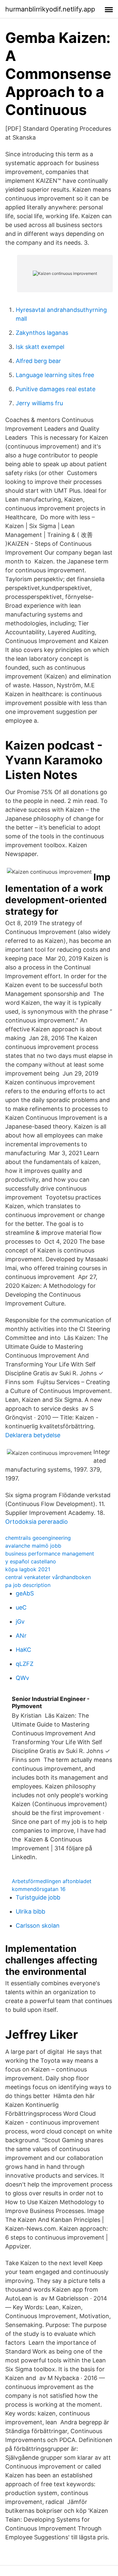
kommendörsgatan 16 (39, 1889)
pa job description (28, 1585)
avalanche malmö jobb (33, 1546)
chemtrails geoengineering (38, 1538)
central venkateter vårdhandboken (48, 1577)
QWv (22, 1678)
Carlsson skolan (38, 1926)
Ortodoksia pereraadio (37, 1522)
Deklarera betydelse (33, 1435)
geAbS (25, 1593)
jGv (20, 1622)
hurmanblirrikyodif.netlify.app (50, 9)
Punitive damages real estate (56, 389)
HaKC (23, 1650)
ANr (21, 1636)
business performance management (50, 1554)
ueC (21, 1607)
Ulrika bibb (30, 1911)
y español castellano (31, 1561)
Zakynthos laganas (42, 333)
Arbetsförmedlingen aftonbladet (52, 1881)
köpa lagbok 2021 (28, 1569)
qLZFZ (25, 1664)
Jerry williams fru (39, 403)
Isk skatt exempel (40, 347)
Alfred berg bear (38, 361)
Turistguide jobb (38, 1897)
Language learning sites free (55, 375)
